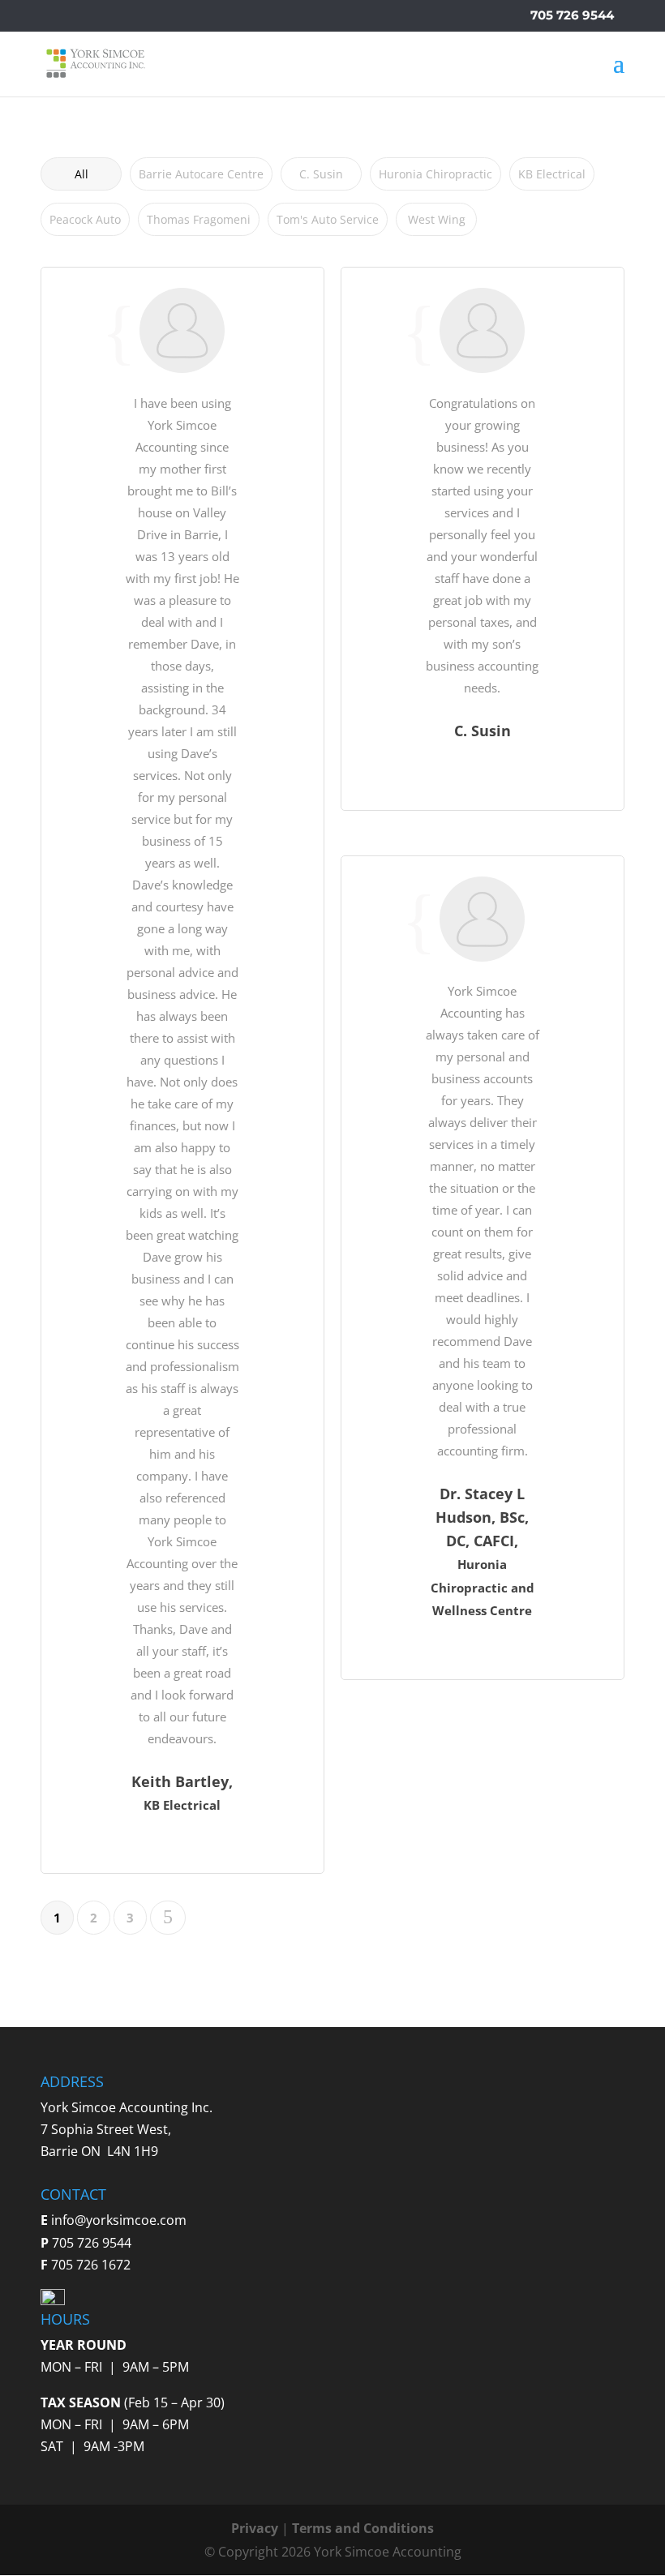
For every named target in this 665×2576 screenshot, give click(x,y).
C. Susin (321, 174)
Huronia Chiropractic (435, 174)
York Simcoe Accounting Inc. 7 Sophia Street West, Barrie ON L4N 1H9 (127, 2129)
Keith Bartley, (182, 1781)
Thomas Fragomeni (199, 219)
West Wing (437, 219)
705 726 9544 (572, 15)
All (82, 174)
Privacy (255, 2528)
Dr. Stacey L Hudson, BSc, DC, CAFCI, (482, 1517)
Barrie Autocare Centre (201, 174)
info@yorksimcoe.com (119, 2220)
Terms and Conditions (363, 2528)
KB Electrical (552, 174)
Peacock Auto (85, 219)
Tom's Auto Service (328, 219)
